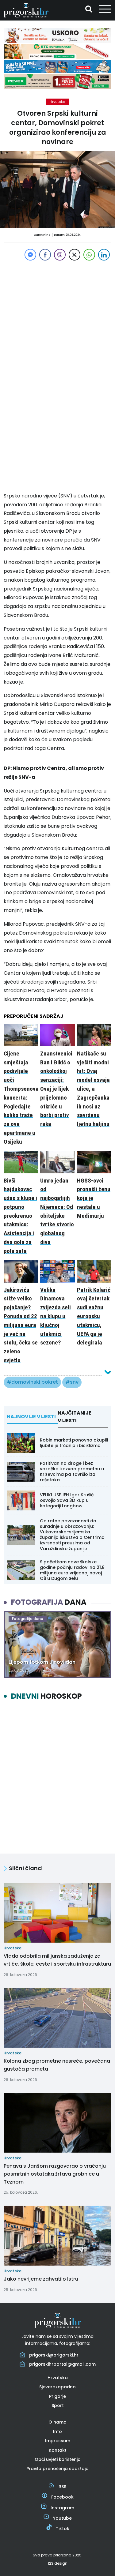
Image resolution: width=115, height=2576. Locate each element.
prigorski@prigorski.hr (54, 2355)
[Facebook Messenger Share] (30, 255)
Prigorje (57, 2396)
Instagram (62, 2508)
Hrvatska (57, 102)
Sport (58, 2405)
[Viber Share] (60, 255)
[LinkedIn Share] (104, 255)
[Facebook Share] (45, 255)
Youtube (62, 2518)
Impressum (58, 2441)
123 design (58, 2563)
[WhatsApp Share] (89, 255)
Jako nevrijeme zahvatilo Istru (41, 2279)
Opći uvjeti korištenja (58, 2459)
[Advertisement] (57, 319)
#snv (72, 1382)
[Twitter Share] (75, 255)
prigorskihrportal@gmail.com (62, 2364)
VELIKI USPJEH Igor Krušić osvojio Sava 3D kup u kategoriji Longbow (67, 1500)
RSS (62, 2487)
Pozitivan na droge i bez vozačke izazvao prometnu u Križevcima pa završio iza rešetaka (72, 1472)
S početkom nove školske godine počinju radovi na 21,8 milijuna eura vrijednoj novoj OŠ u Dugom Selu (72, 1570)
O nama (57, 2422)
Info (57, 2432)
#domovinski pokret (32, 1382)
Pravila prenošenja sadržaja (57, 2469)
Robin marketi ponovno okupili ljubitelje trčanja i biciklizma (74, 1443)
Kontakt (58, 2450)
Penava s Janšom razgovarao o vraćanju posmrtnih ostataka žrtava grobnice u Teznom (55, 2174)
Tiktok (63, 2529)
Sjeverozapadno (57, 2387)
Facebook (62, 2497)
